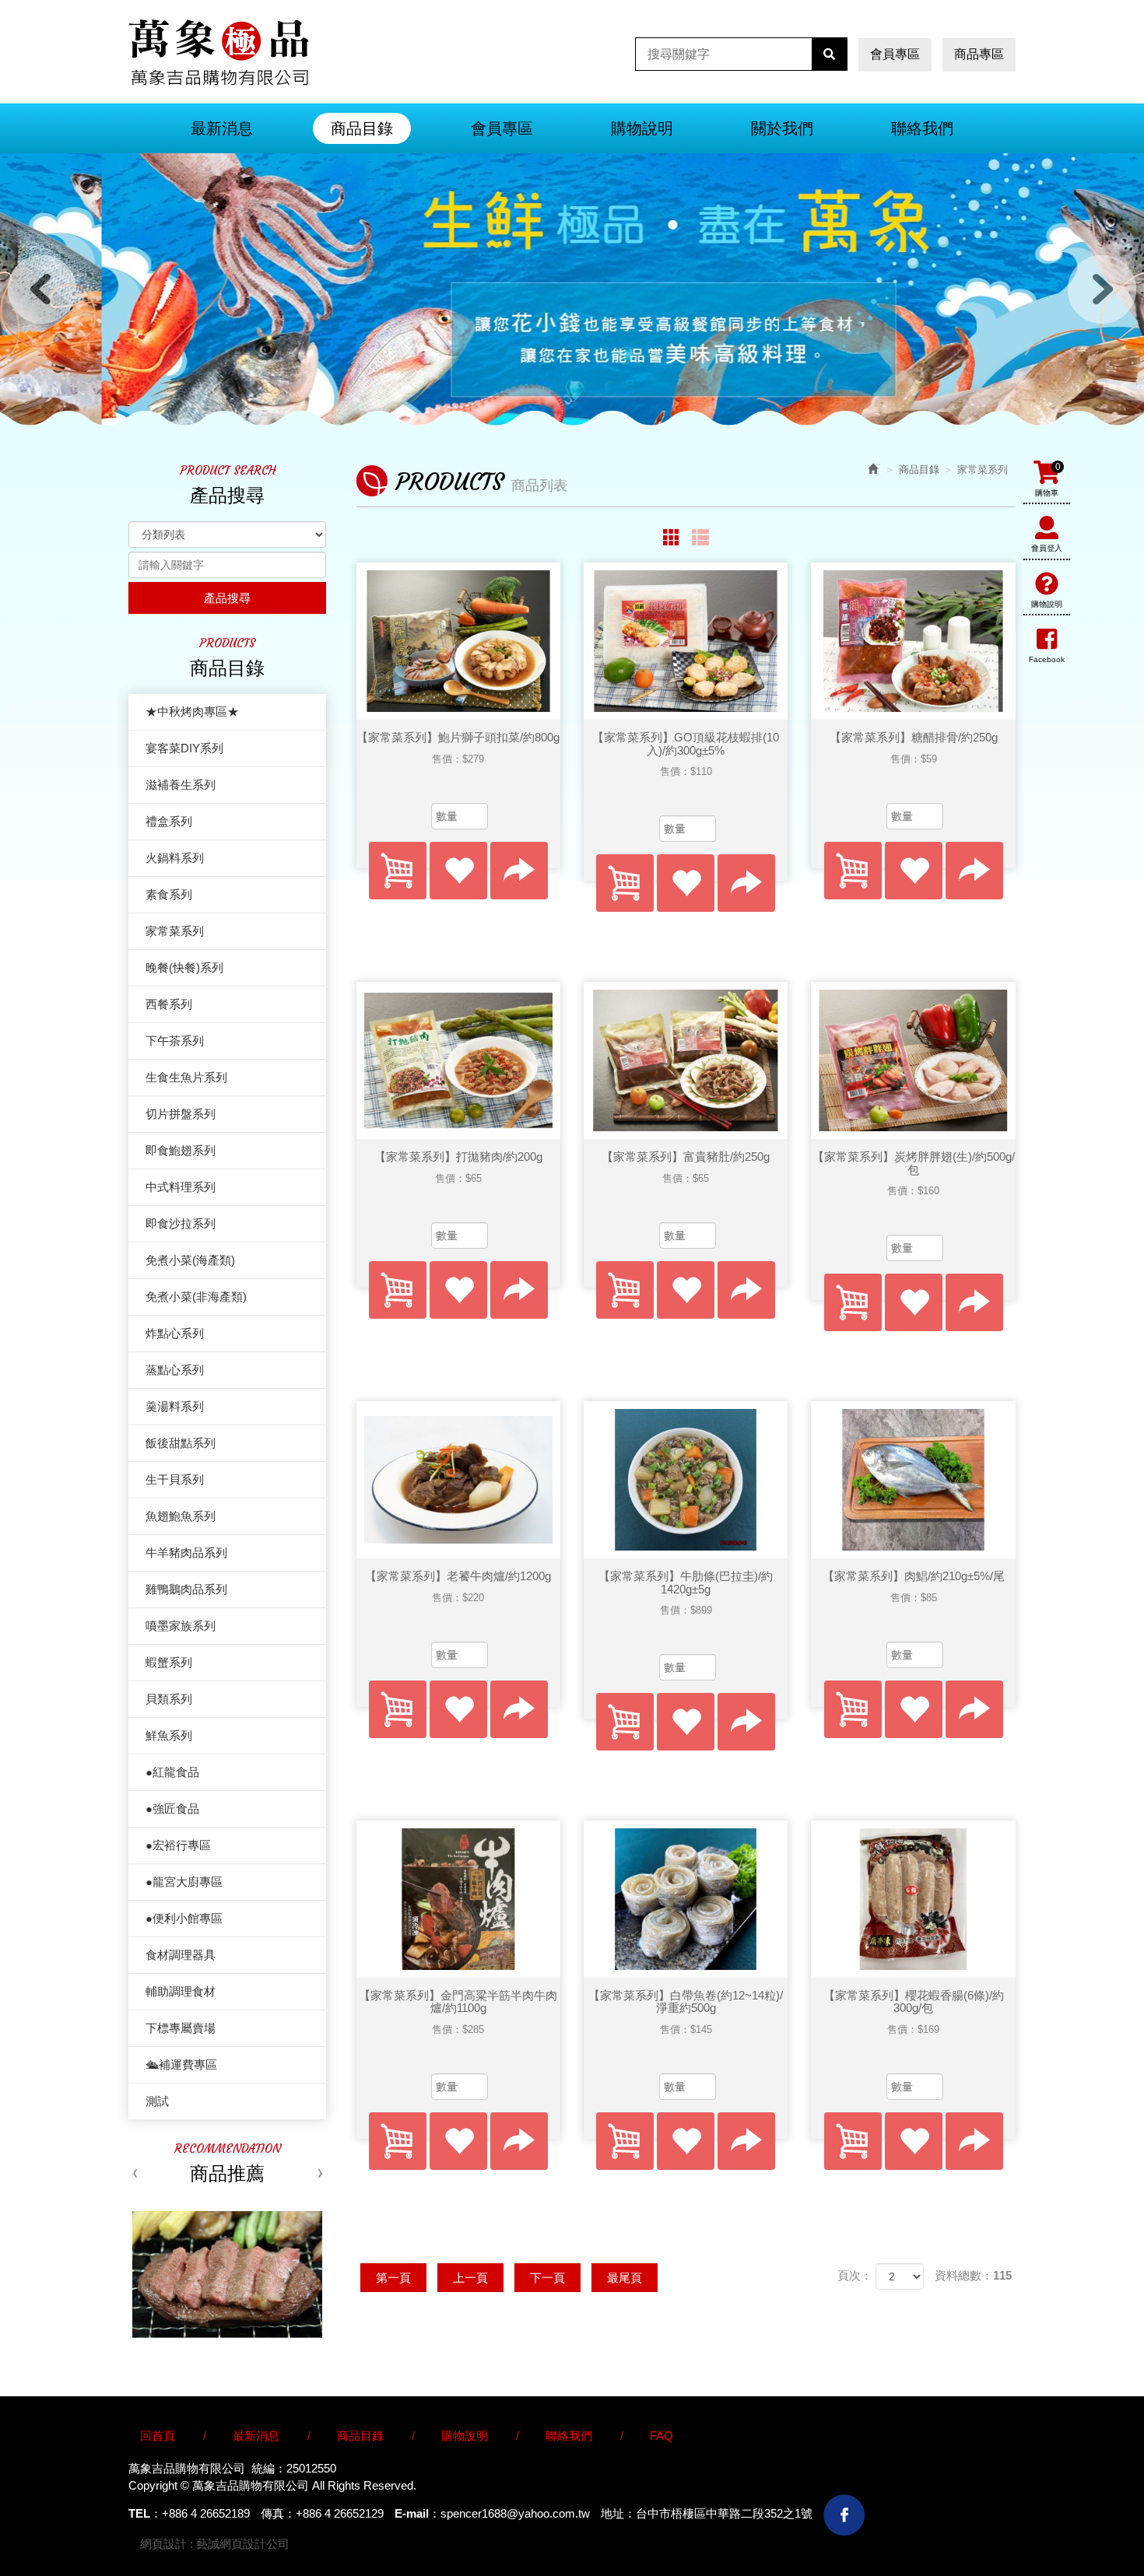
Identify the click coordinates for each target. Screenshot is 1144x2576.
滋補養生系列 (181, 785)
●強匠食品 (172, 1808)
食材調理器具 (181, 1955)
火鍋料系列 (175, 858)
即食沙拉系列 (181, 1223)
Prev (42, 289)
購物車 (1048, 479)
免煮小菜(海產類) (190, 1260)
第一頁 (393, 2278)
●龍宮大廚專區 (184, 1882)
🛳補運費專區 (181, 2064)
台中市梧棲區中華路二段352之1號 (724, 2513)
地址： (618, 2513)
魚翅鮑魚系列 (181, 1516)
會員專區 (895, 54)
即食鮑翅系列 (181, 1150)
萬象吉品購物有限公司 (218, 53)
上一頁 (470, 2278)
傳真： (278, 2513)
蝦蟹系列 (169, 1662)
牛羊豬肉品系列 (186, 1553)
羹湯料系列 (175, 1406)
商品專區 (979, 54)
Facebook (1047, 659)
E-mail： (418, 2513)
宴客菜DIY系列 (184, 748)
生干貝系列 (175, 1479)
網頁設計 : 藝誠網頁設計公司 (215, 2544)
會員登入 (1047, 548)
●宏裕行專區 (178, 1845)
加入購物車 (398, 871)
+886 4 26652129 (340, 2513)
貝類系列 (169, 1699)
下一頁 (547, 2278)
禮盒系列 (169, 821)
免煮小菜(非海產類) (196, 1297)
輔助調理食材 (181, 1991)
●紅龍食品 (172, 1772)
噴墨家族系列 (181, 1626)
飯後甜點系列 (181, 1443)
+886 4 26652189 (206, 2513)
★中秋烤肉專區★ (192, 711)
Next (1102, 289)
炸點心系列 (175, 1333)
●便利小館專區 (184, 1918)
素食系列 (169, 894)
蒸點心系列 (175, 1370)
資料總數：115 (973, 2275)
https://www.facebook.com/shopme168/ (844, 2515)
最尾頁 (625, 2278)
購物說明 (1047, 604)
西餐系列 (169, 1004)
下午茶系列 (175, 1041)
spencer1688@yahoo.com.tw (515, 2513)
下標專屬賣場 (181, 2028)
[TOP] (1026, 2492)
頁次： (855, 2275)
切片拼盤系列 (181, 1114)
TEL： (145, 2513)
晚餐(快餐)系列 (184, 967)
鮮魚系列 (169, 1735)
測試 (157, 2101)
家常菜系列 (175, 931)
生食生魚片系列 (186, 1077)
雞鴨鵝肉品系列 (186, 1589)
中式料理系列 (181, 1187)
